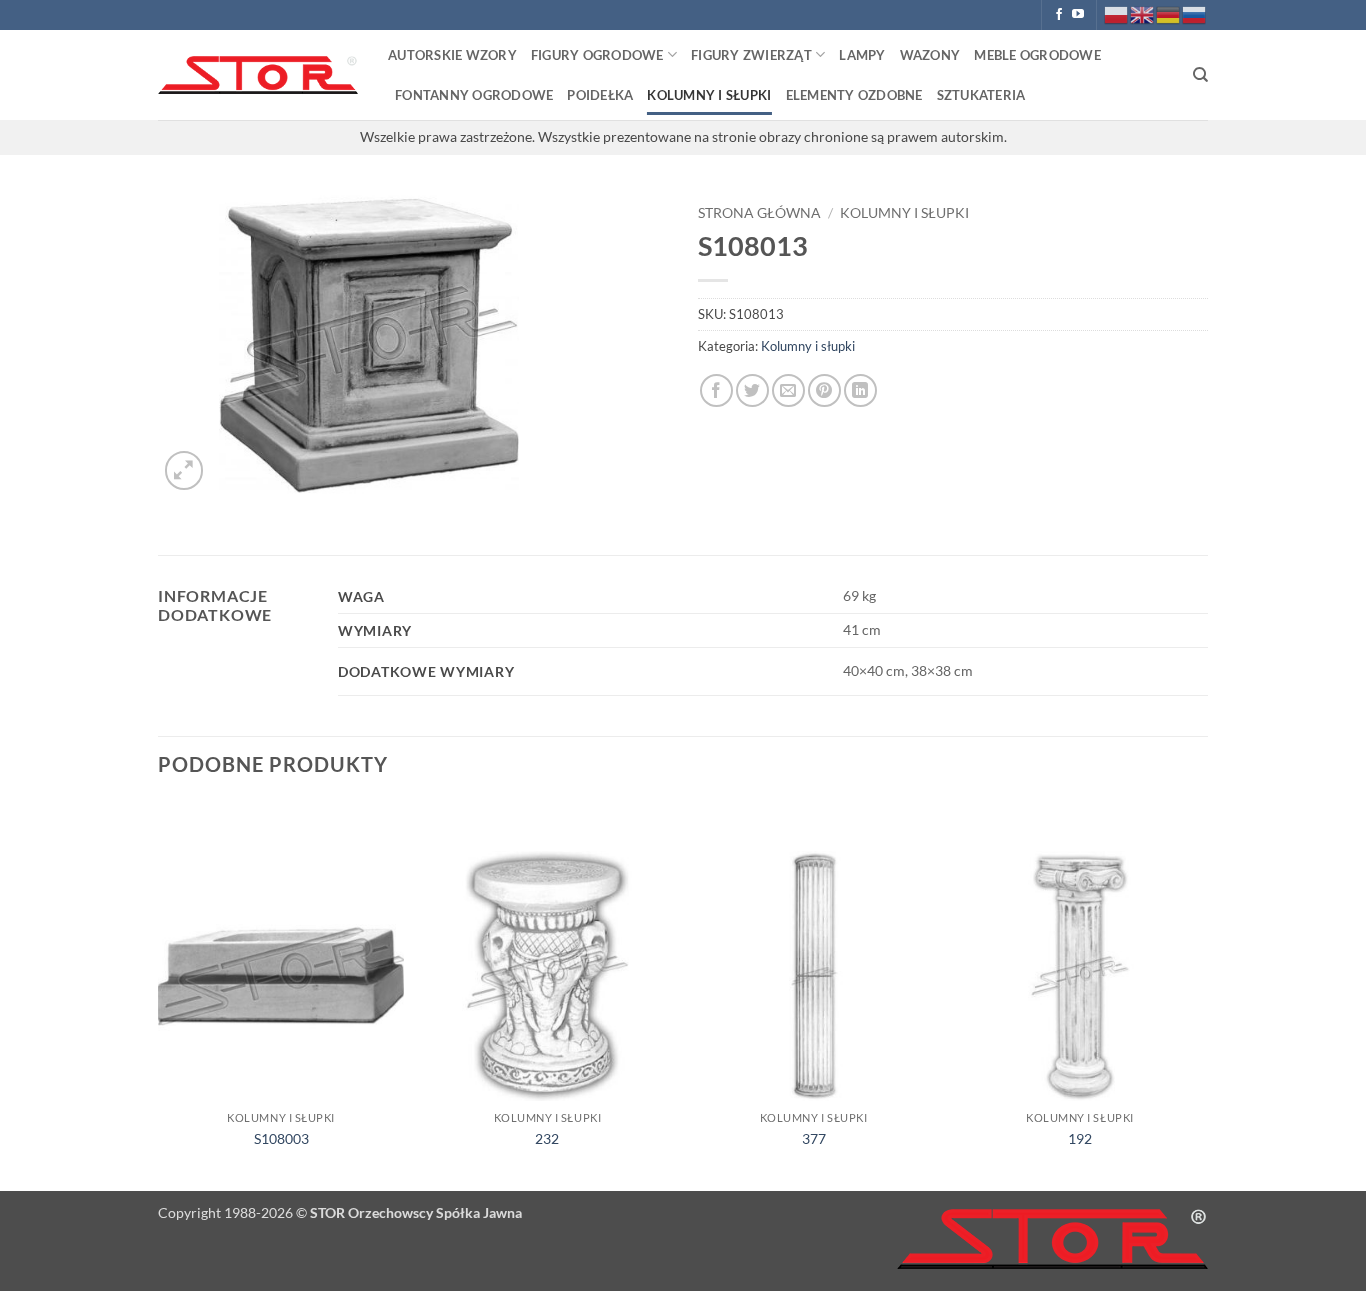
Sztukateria (981, 95)
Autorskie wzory (452, 55)
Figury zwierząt (751, 55)
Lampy (862, 55)
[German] (1169, 13)
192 (1080, 1138)
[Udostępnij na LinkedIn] (860, 390)
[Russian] (1195, 13)
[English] (1143, 13)
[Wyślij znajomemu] (788, 390)
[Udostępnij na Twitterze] (752, 390)
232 (547, 1138)
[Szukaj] (1200, 75)
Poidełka (600, 95)
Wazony (930, 55)
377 (814, 1138)
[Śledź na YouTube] (1078, 15)
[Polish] (1117, 13)
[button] (184, 470)
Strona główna (759, 213)
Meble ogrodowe (1037, 55)
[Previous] (159, 994)
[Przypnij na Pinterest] (824, 390)
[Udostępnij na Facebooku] (716, 390)
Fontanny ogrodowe (474, 95)
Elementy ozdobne (854, 95)
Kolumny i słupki (709, 95)
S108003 (281, 1138)
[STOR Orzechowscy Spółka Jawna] (258, 75)
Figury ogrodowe (597, 55)
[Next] (1202, 994)
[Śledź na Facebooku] (1059, 15)
